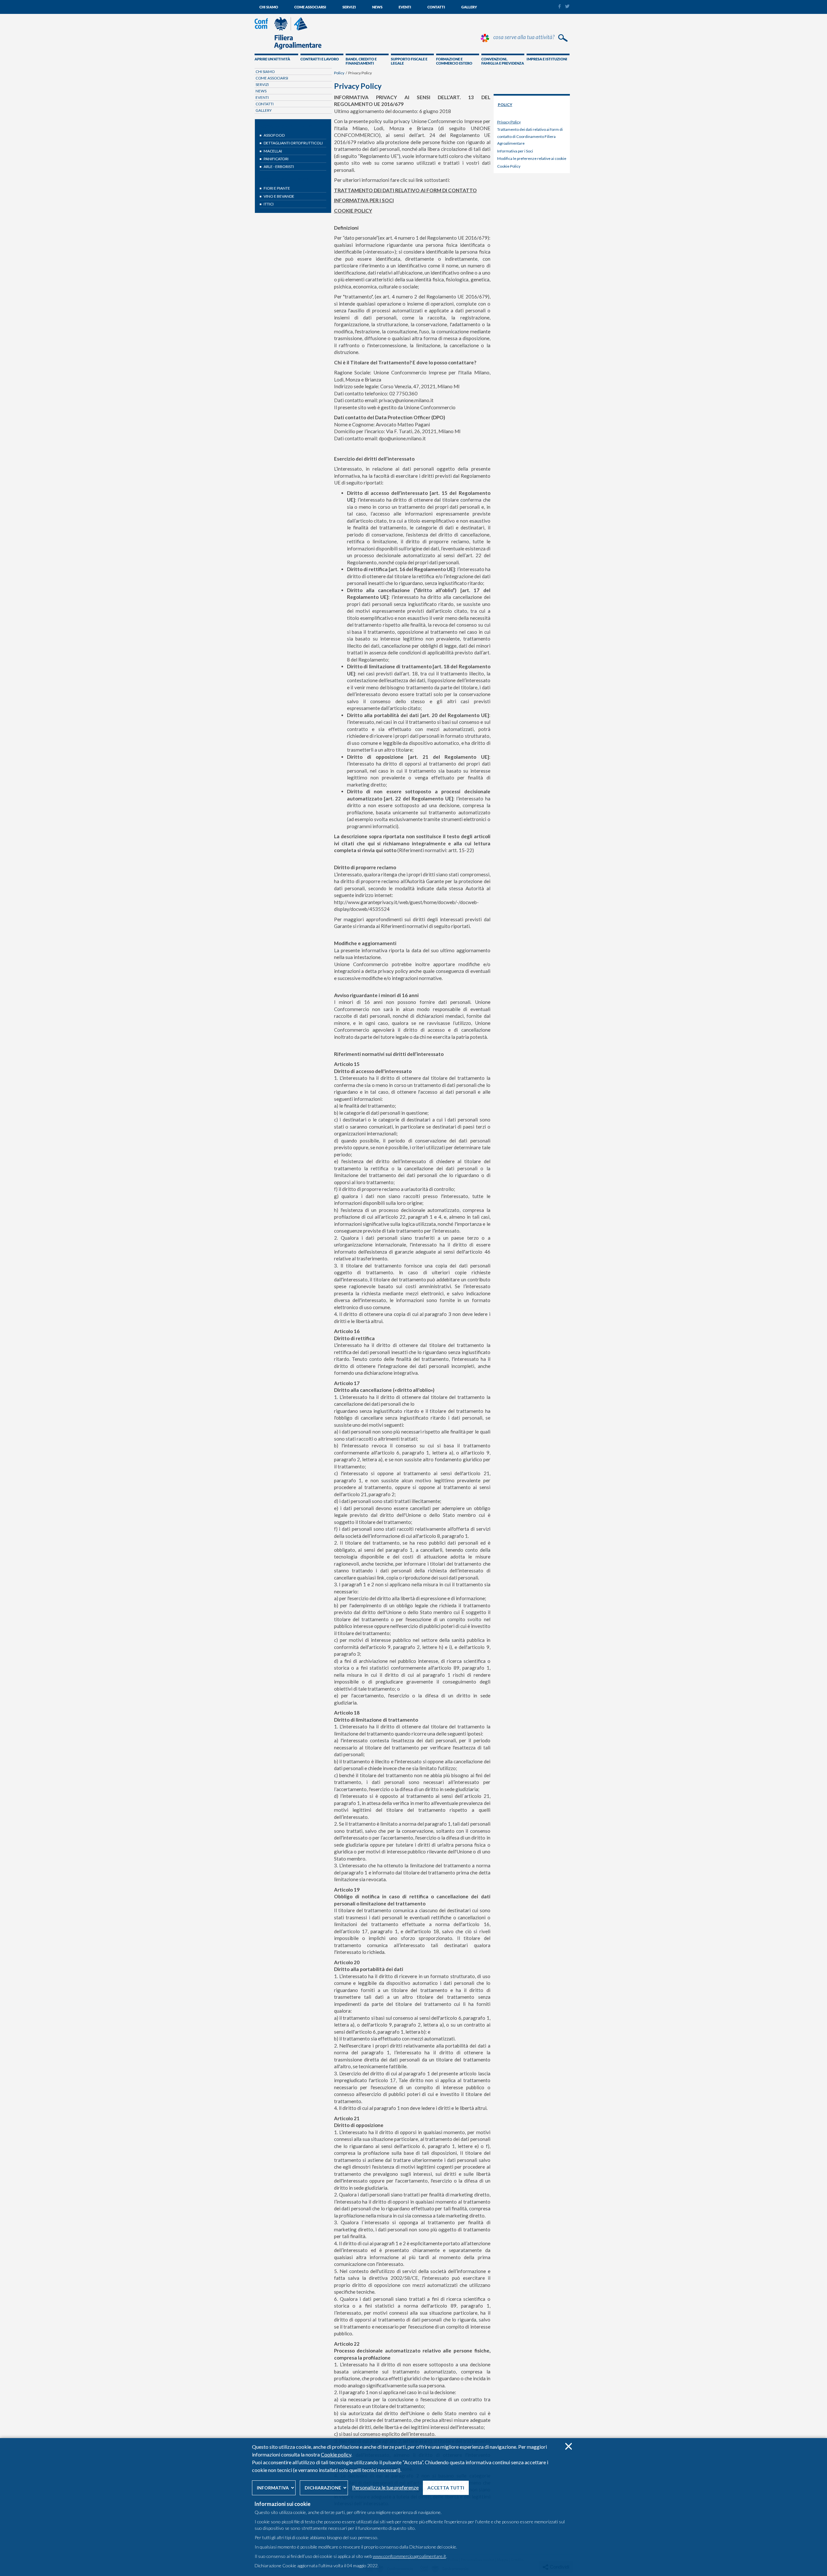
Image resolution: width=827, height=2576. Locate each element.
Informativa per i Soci (515, 151)
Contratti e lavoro (320, 59)
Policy (339, 73)
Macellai (273, 151)
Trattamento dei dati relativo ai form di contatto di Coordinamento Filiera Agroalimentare (530, 136)
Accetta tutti (446, 2488)
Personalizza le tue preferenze (385, 2487)
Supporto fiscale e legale (409, 61)
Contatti (436, 7)
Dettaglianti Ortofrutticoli (293, 143)
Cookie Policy (509, 166)
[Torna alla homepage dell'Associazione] (288, 48)
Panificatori (276, 159)
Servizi (349, 7)
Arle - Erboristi (279, 167)
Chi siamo (269, 7)
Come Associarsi (310, 7)
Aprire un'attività (272, 59)
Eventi (405, 7)
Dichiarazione (323, 2488)
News (377, 7)
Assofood (274, 135)
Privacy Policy (509, 122)
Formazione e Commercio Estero (454, 61)
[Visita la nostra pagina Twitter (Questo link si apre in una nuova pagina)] (567, 6)
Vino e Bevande (279, 196)
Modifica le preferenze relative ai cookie (532, 158)
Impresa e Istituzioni (547, 59)
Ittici (269, 204)
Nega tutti (568, 2446)
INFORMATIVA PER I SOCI (364, 200)
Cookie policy (336, 2454)
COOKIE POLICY (353, 211)
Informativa (273, 2488)
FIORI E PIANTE (277, 188)
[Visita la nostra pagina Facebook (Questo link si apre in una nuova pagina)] (559, 7)
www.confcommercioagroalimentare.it (409, 2556)
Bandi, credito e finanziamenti (361, 61)
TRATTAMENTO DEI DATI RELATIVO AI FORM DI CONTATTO (405, 190)
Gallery (469, 7)
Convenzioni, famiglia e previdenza (503, 61)
